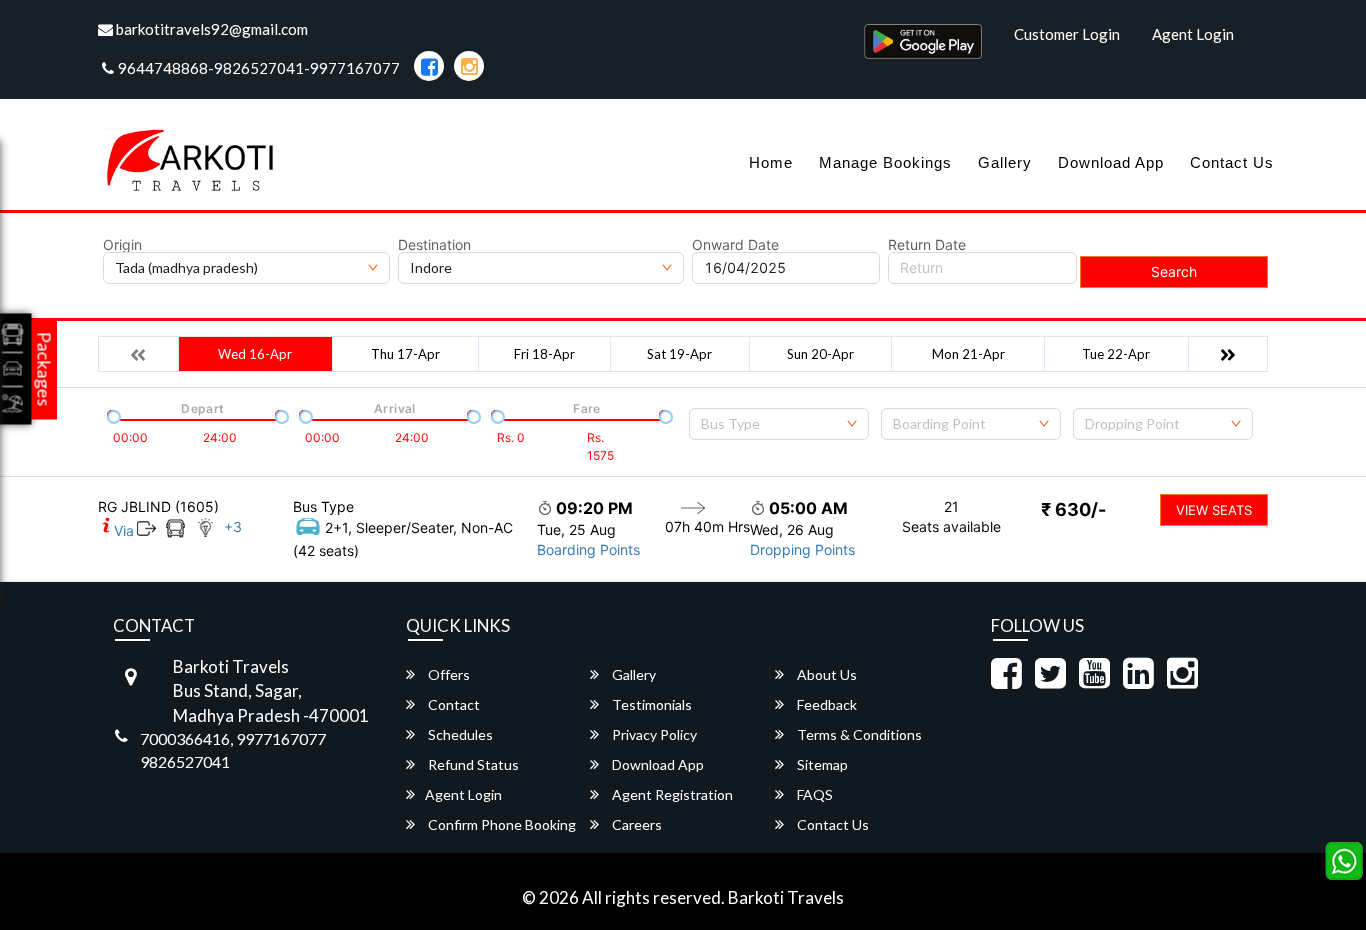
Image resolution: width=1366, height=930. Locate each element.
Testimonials (650, 704)
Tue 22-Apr (1116, 354)
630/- (1073, 509)
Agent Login (1193, 34)
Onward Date (735, 245)
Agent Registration (671, 794)
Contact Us (1232, 162)
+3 (233, 526)
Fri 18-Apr (544, 354)
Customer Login (1067, 34)
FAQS (813, 794)
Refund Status (472, 764)
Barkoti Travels (786, 897)
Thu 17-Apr (405, 354)
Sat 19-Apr (679, 354)
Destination (434, 245)
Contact (452, 704)
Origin (122, 245)
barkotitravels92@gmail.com (210, 29)
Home (771, 162)
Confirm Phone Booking (500, 824)
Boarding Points (588, 549)
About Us (825, 674)
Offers (447, 674)
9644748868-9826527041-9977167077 (259, 68)
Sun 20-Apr (820, 354)
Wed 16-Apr (255, 354)
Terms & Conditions (858, 734)
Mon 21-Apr (968, 354)
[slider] (112, 415)
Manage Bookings (885, 162)
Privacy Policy (653, 734)
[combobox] (779, 424)
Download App (1111, 162)
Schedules (459, 734)
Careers (635, 824)
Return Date (927, 245)
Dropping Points (802, 549)
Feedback (825, 704)
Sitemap (821, 764)
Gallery (1005, 162)
